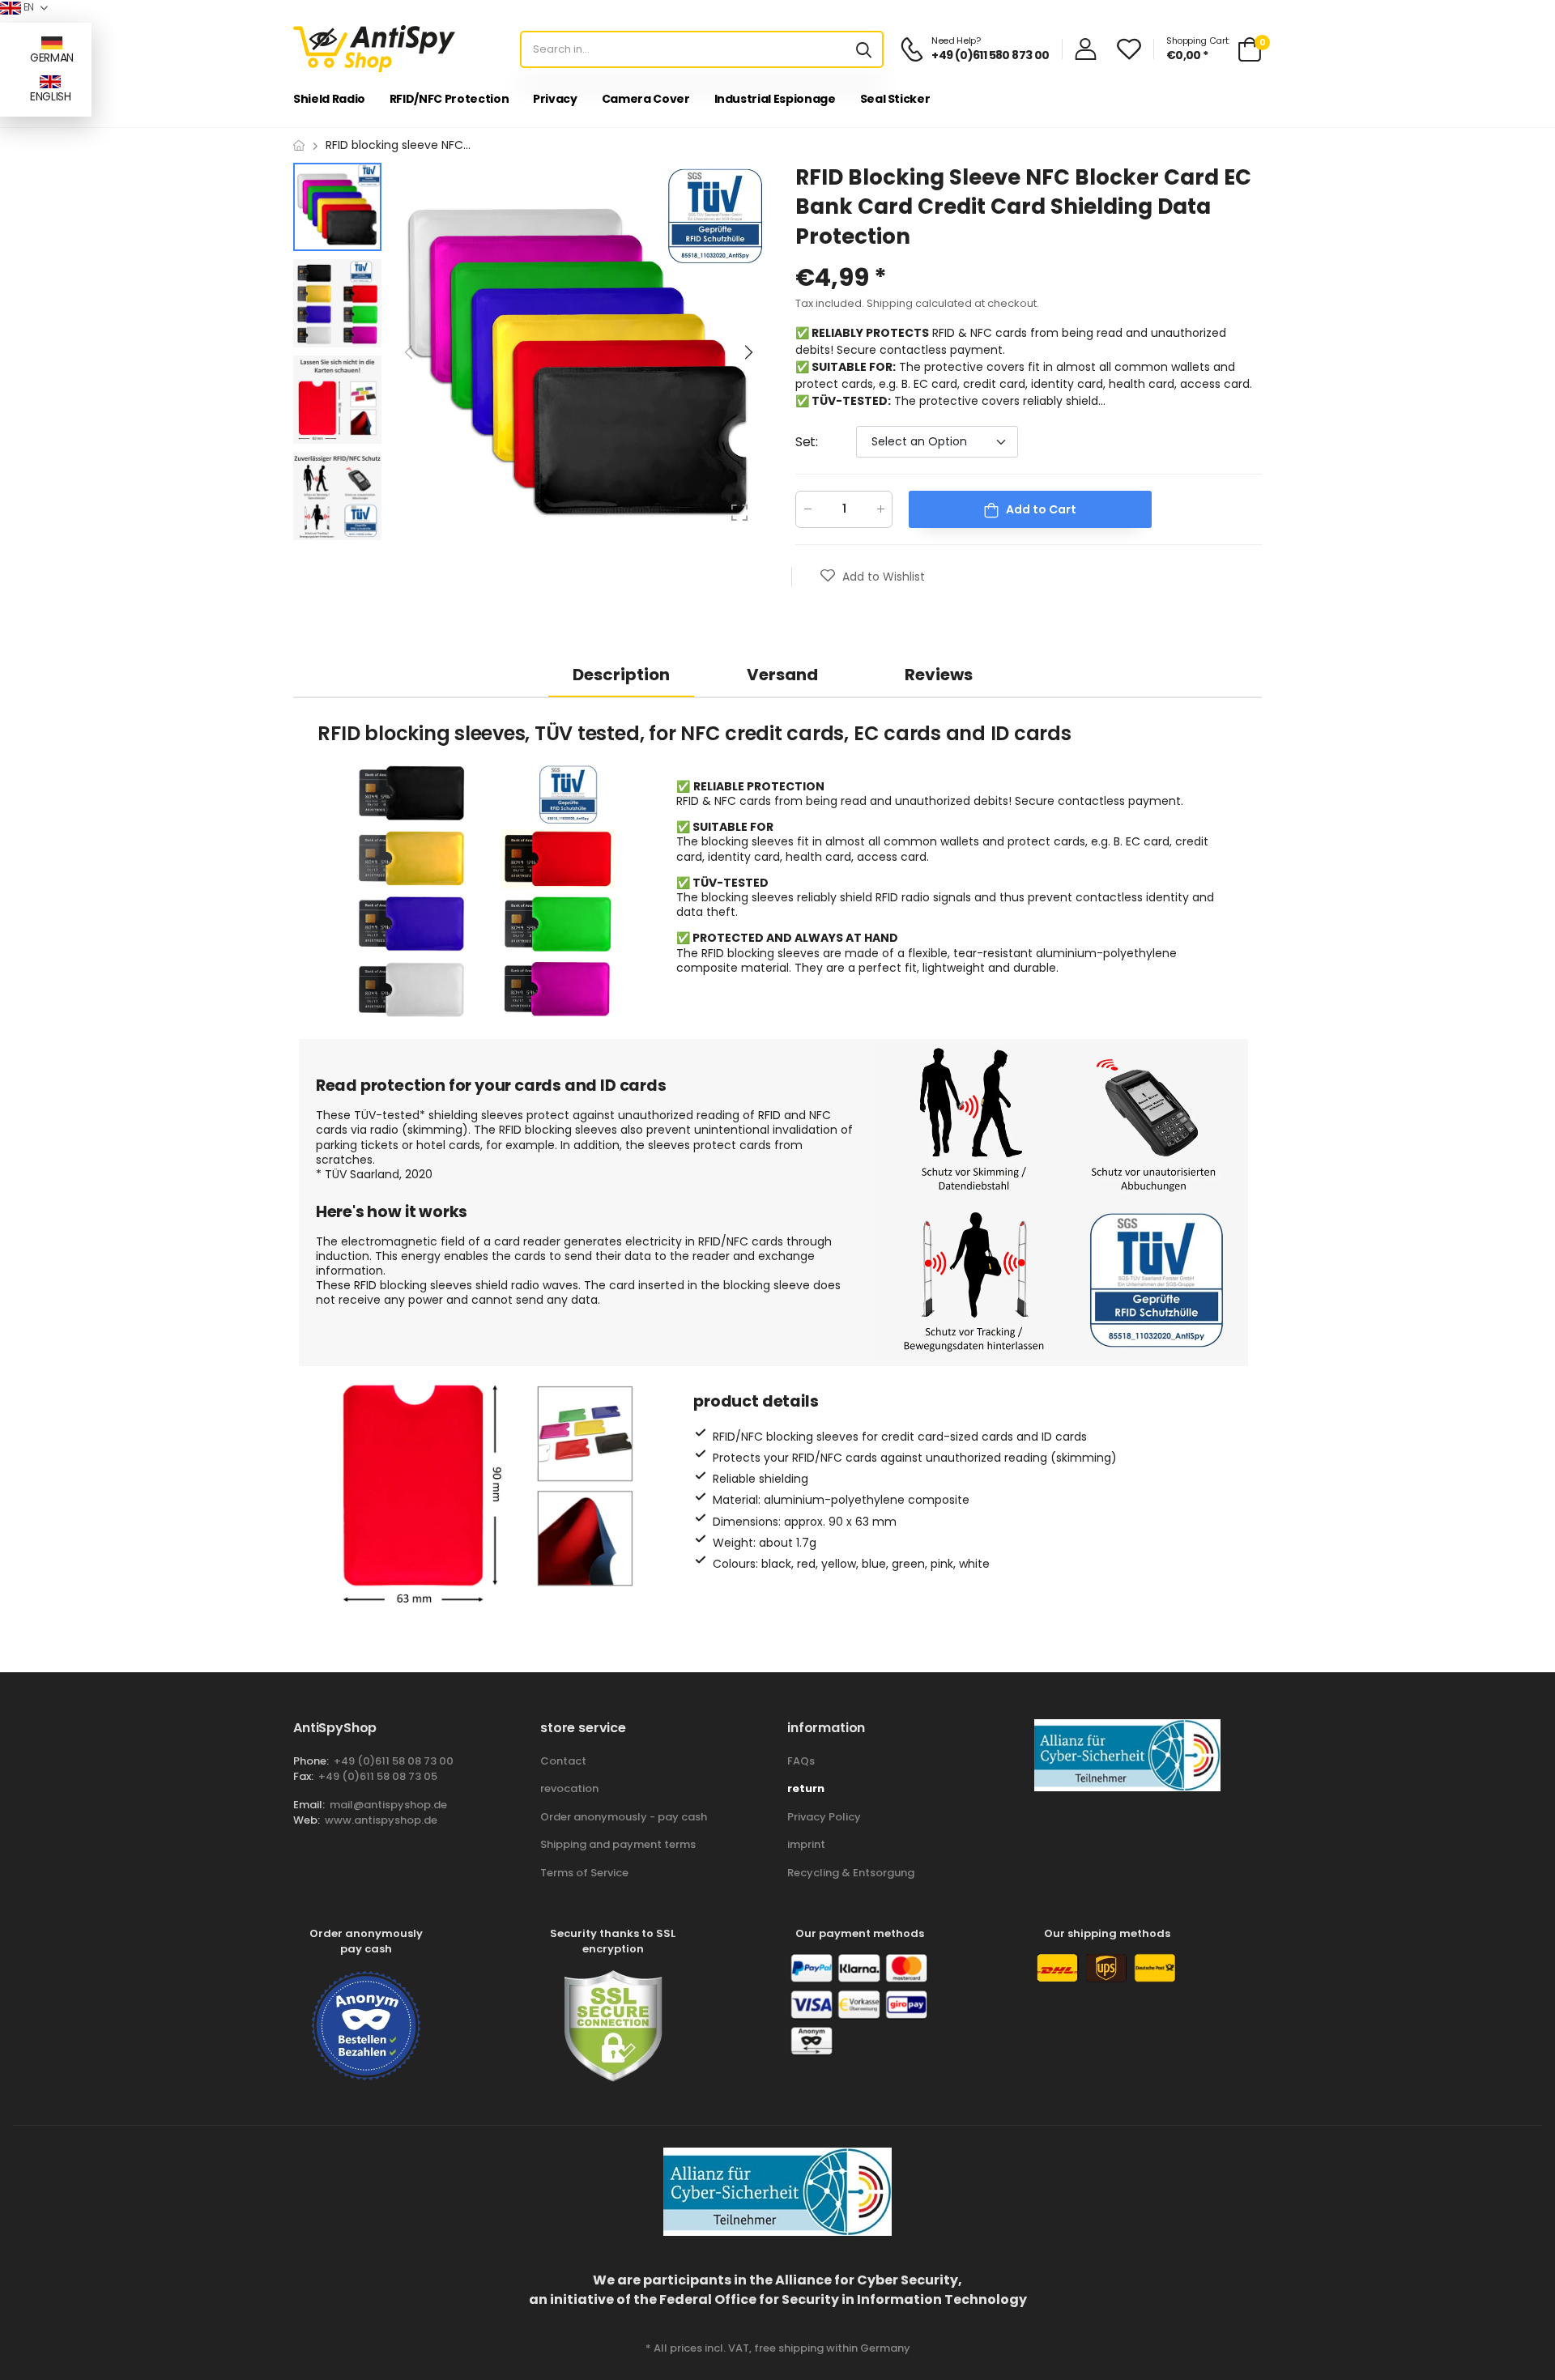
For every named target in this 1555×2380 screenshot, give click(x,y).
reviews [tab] (939, 675)
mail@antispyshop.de (388, 1805)
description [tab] (621, 675)
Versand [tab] (782, 675)
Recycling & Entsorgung (851, 1873)
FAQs (801, 1761)
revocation (569, 1788)
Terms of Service (584, 1873)
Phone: (311, 1761)
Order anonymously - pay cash (624, 1817)
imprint (806, 1844)
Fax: (303, 1776)
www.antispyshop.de (381, 1820)
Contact (563, 1761)
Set (806, 442)
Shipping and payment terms (618, 1844)
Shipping (890, 303)
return (806, 1788)
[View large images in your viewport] (739, 513)
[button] (748, 352)
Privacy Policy (824, 1817)
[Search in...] (864, 49)
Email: (309, 1805)
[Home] (299, 145)
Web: (307, 1820)
